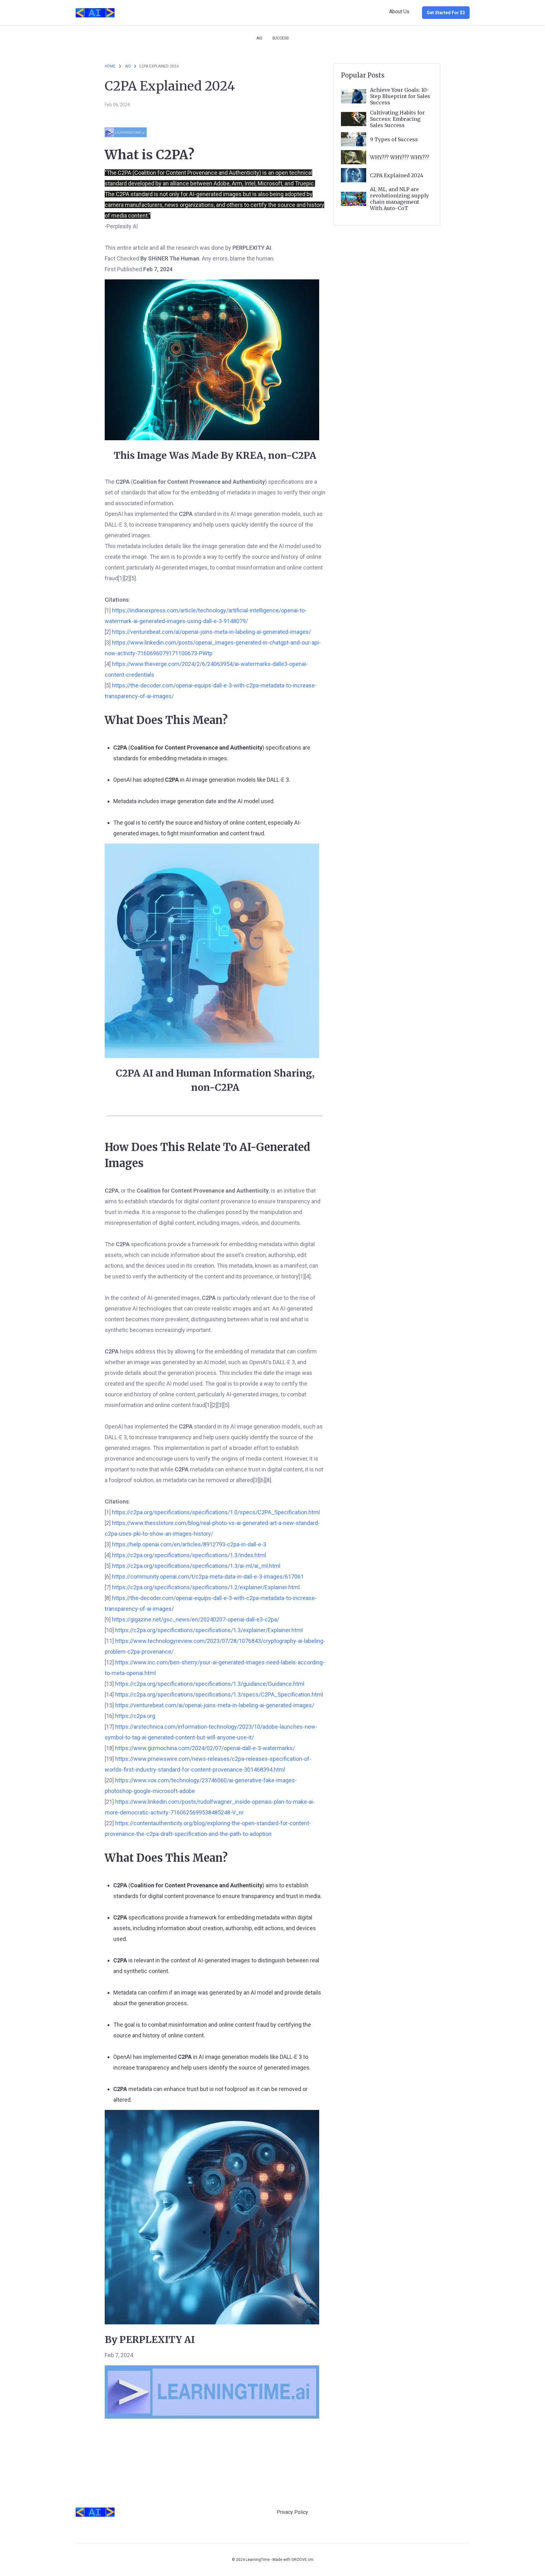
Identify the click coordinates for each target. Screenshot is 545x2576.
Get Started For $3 (446, 13)
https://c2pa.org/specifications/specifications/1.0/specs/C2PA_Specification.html (216, 1512)
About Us (399, 12)
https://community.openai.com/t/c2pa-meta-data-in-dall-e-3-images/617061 (208, 1577)
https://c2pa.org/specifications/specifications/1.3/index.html (189, 1555)
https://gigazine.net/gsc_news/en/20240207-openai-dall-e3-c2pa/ (196, 1619)
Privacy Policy (292, 2512)
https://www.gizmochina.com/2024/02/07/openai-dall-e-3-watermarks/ (205, 1748)
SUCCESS (280, 38)
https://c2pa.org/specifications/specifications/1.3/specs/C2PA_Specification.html (219, 1694)
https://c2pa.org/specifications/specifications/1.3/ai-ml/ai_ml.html (196, 1566)
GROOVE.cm (302, 2560)
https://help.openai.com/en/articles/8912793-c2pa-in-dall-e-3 (189, 1544)
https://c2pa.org (135, 1716)
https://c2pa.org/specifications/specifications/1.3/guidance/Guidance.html (210, 1684)
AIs (259, 38)
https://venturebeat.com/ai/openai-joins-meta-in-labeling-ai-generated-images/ (211, 632)
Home (110, 66)
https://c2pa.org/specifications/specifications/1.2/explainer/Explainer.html (206, 1587)
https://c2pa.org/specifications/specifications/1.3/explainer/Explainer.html (209, 1630)
